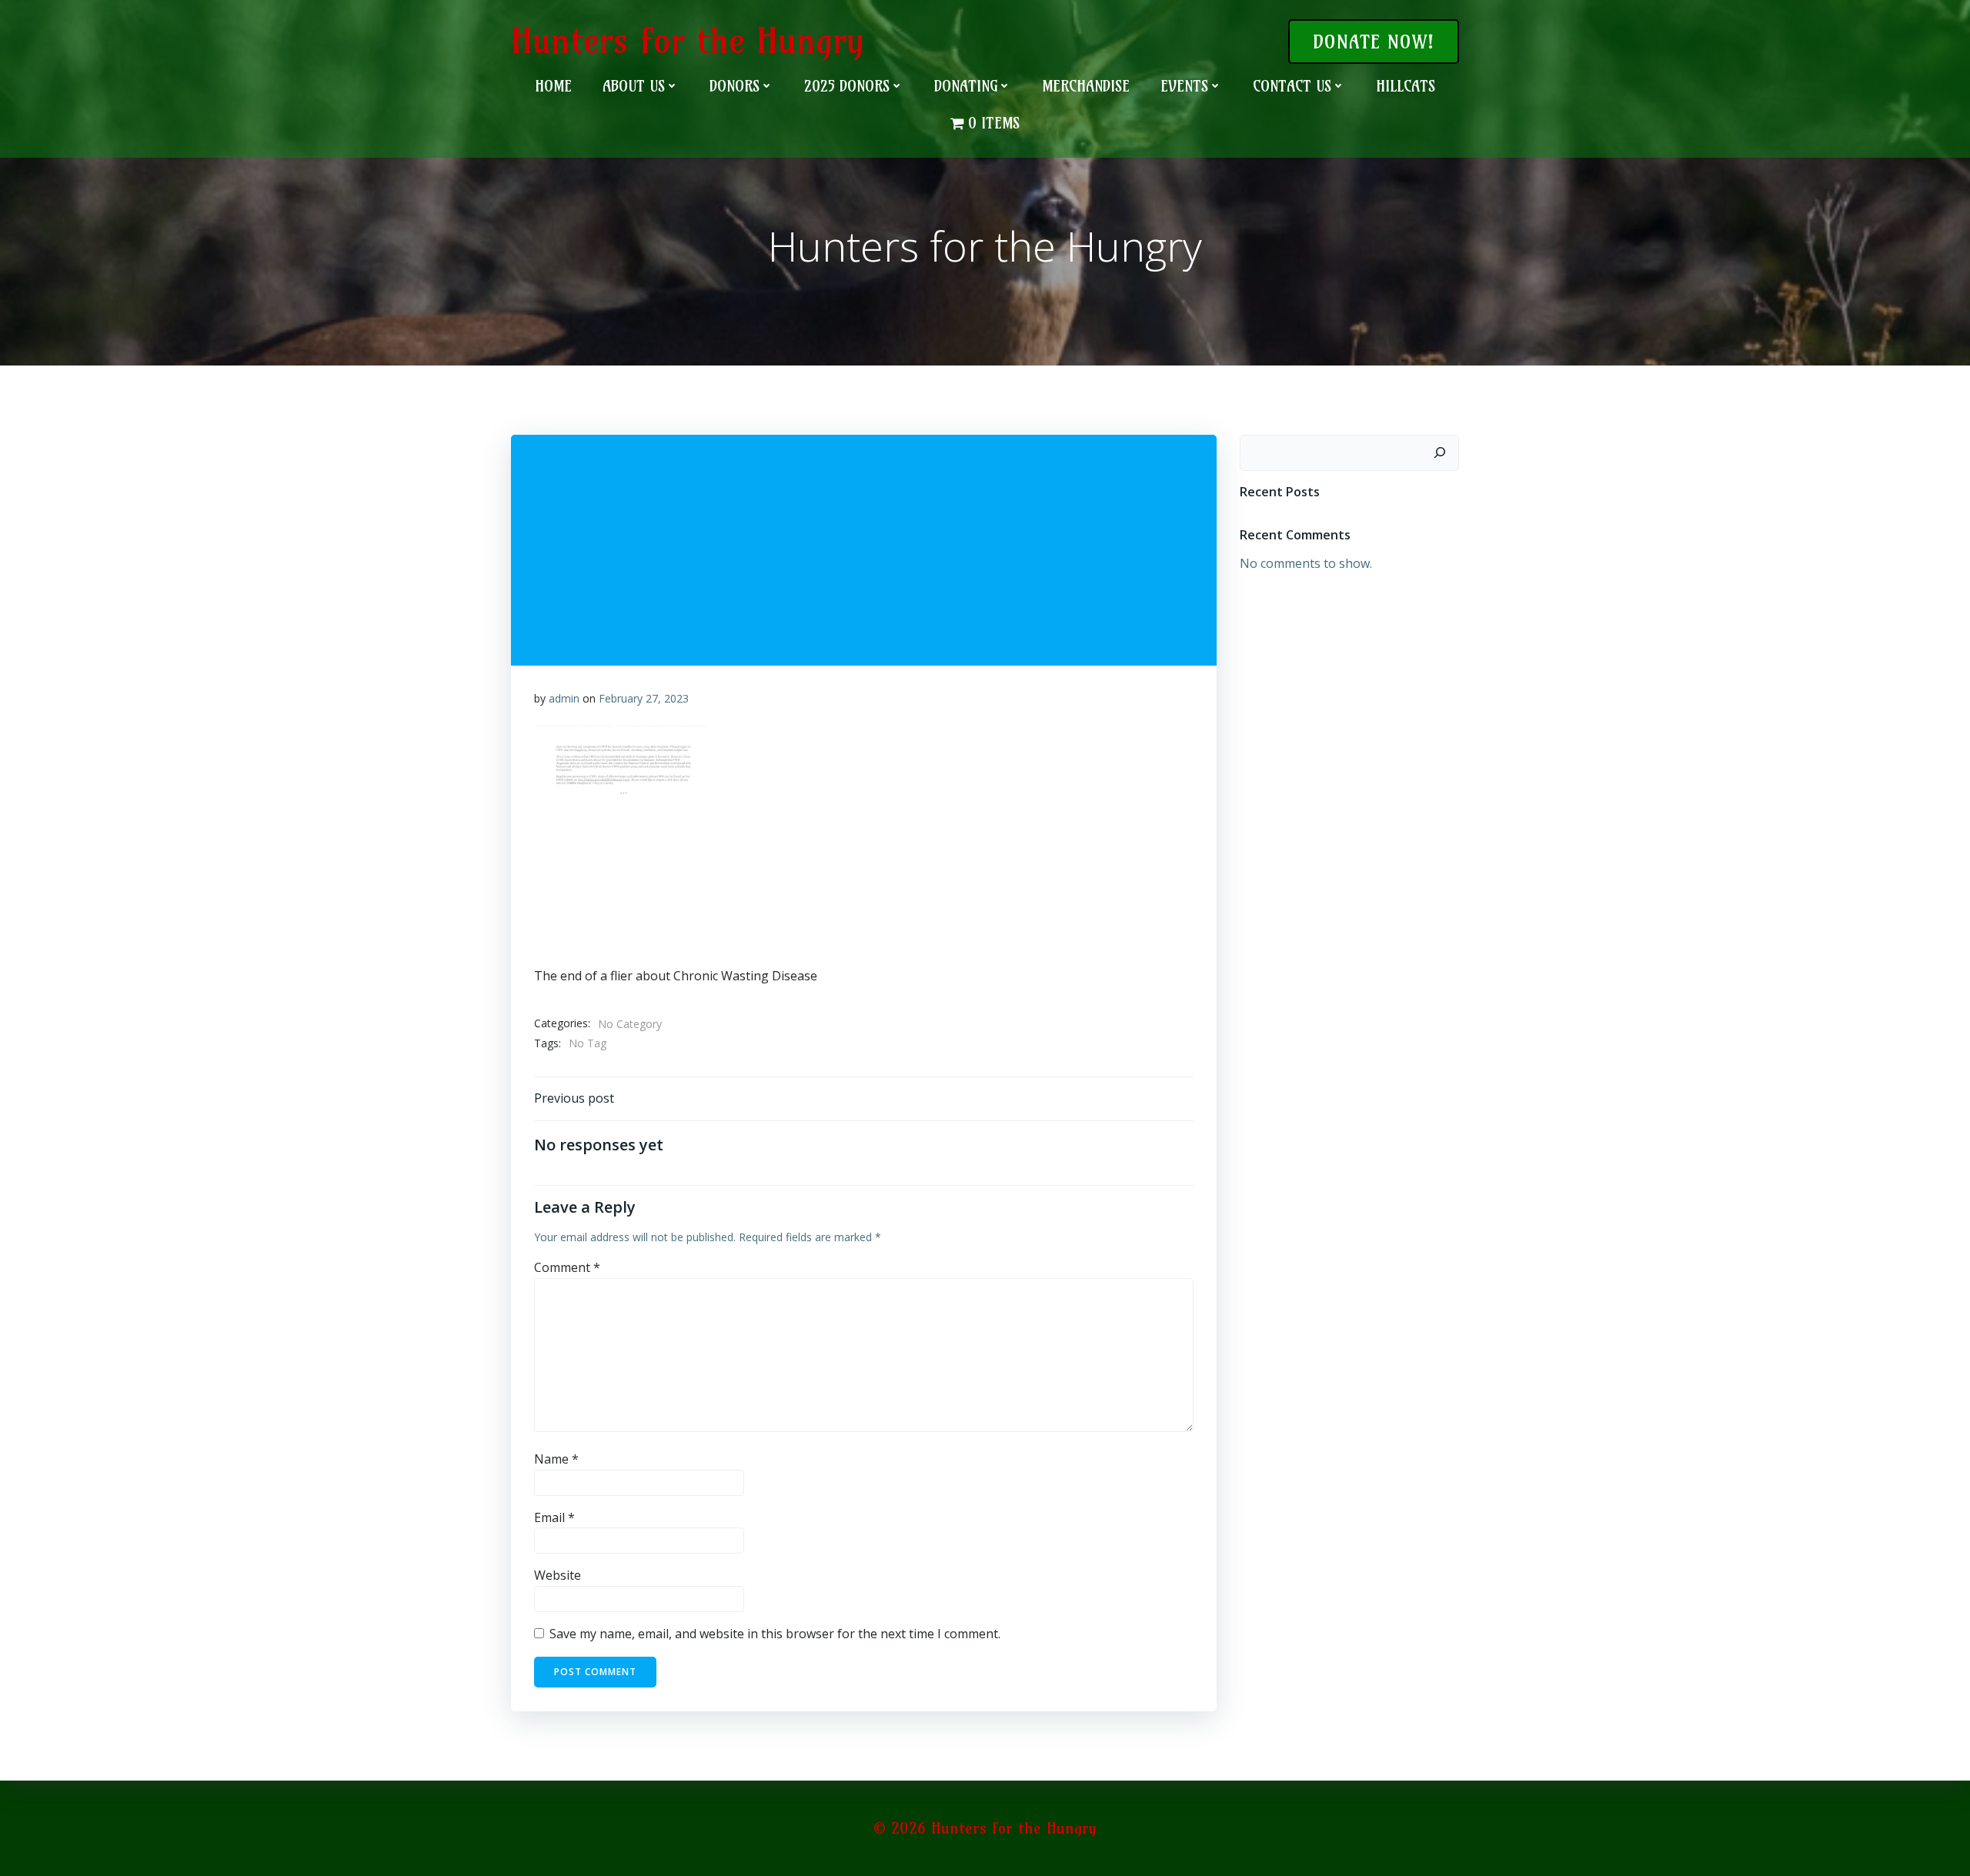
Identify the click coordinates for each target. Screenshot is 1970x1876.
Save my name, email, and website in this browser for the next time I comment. (775, 1634)
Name (556, 1459)
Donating (966, 86)
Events (1184, 86)
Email (554, 1517)
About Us (634, 86)
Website (558, 1575)
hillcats (1406, 86)
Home (553, 86)
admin (564, 698)
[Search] (1440, 453)
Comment (567, 1267)
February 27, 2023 (644, 698)
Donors (735, 86)
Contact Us (1292, 86)
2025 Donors (847, 86)
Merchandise (1086, 86)
